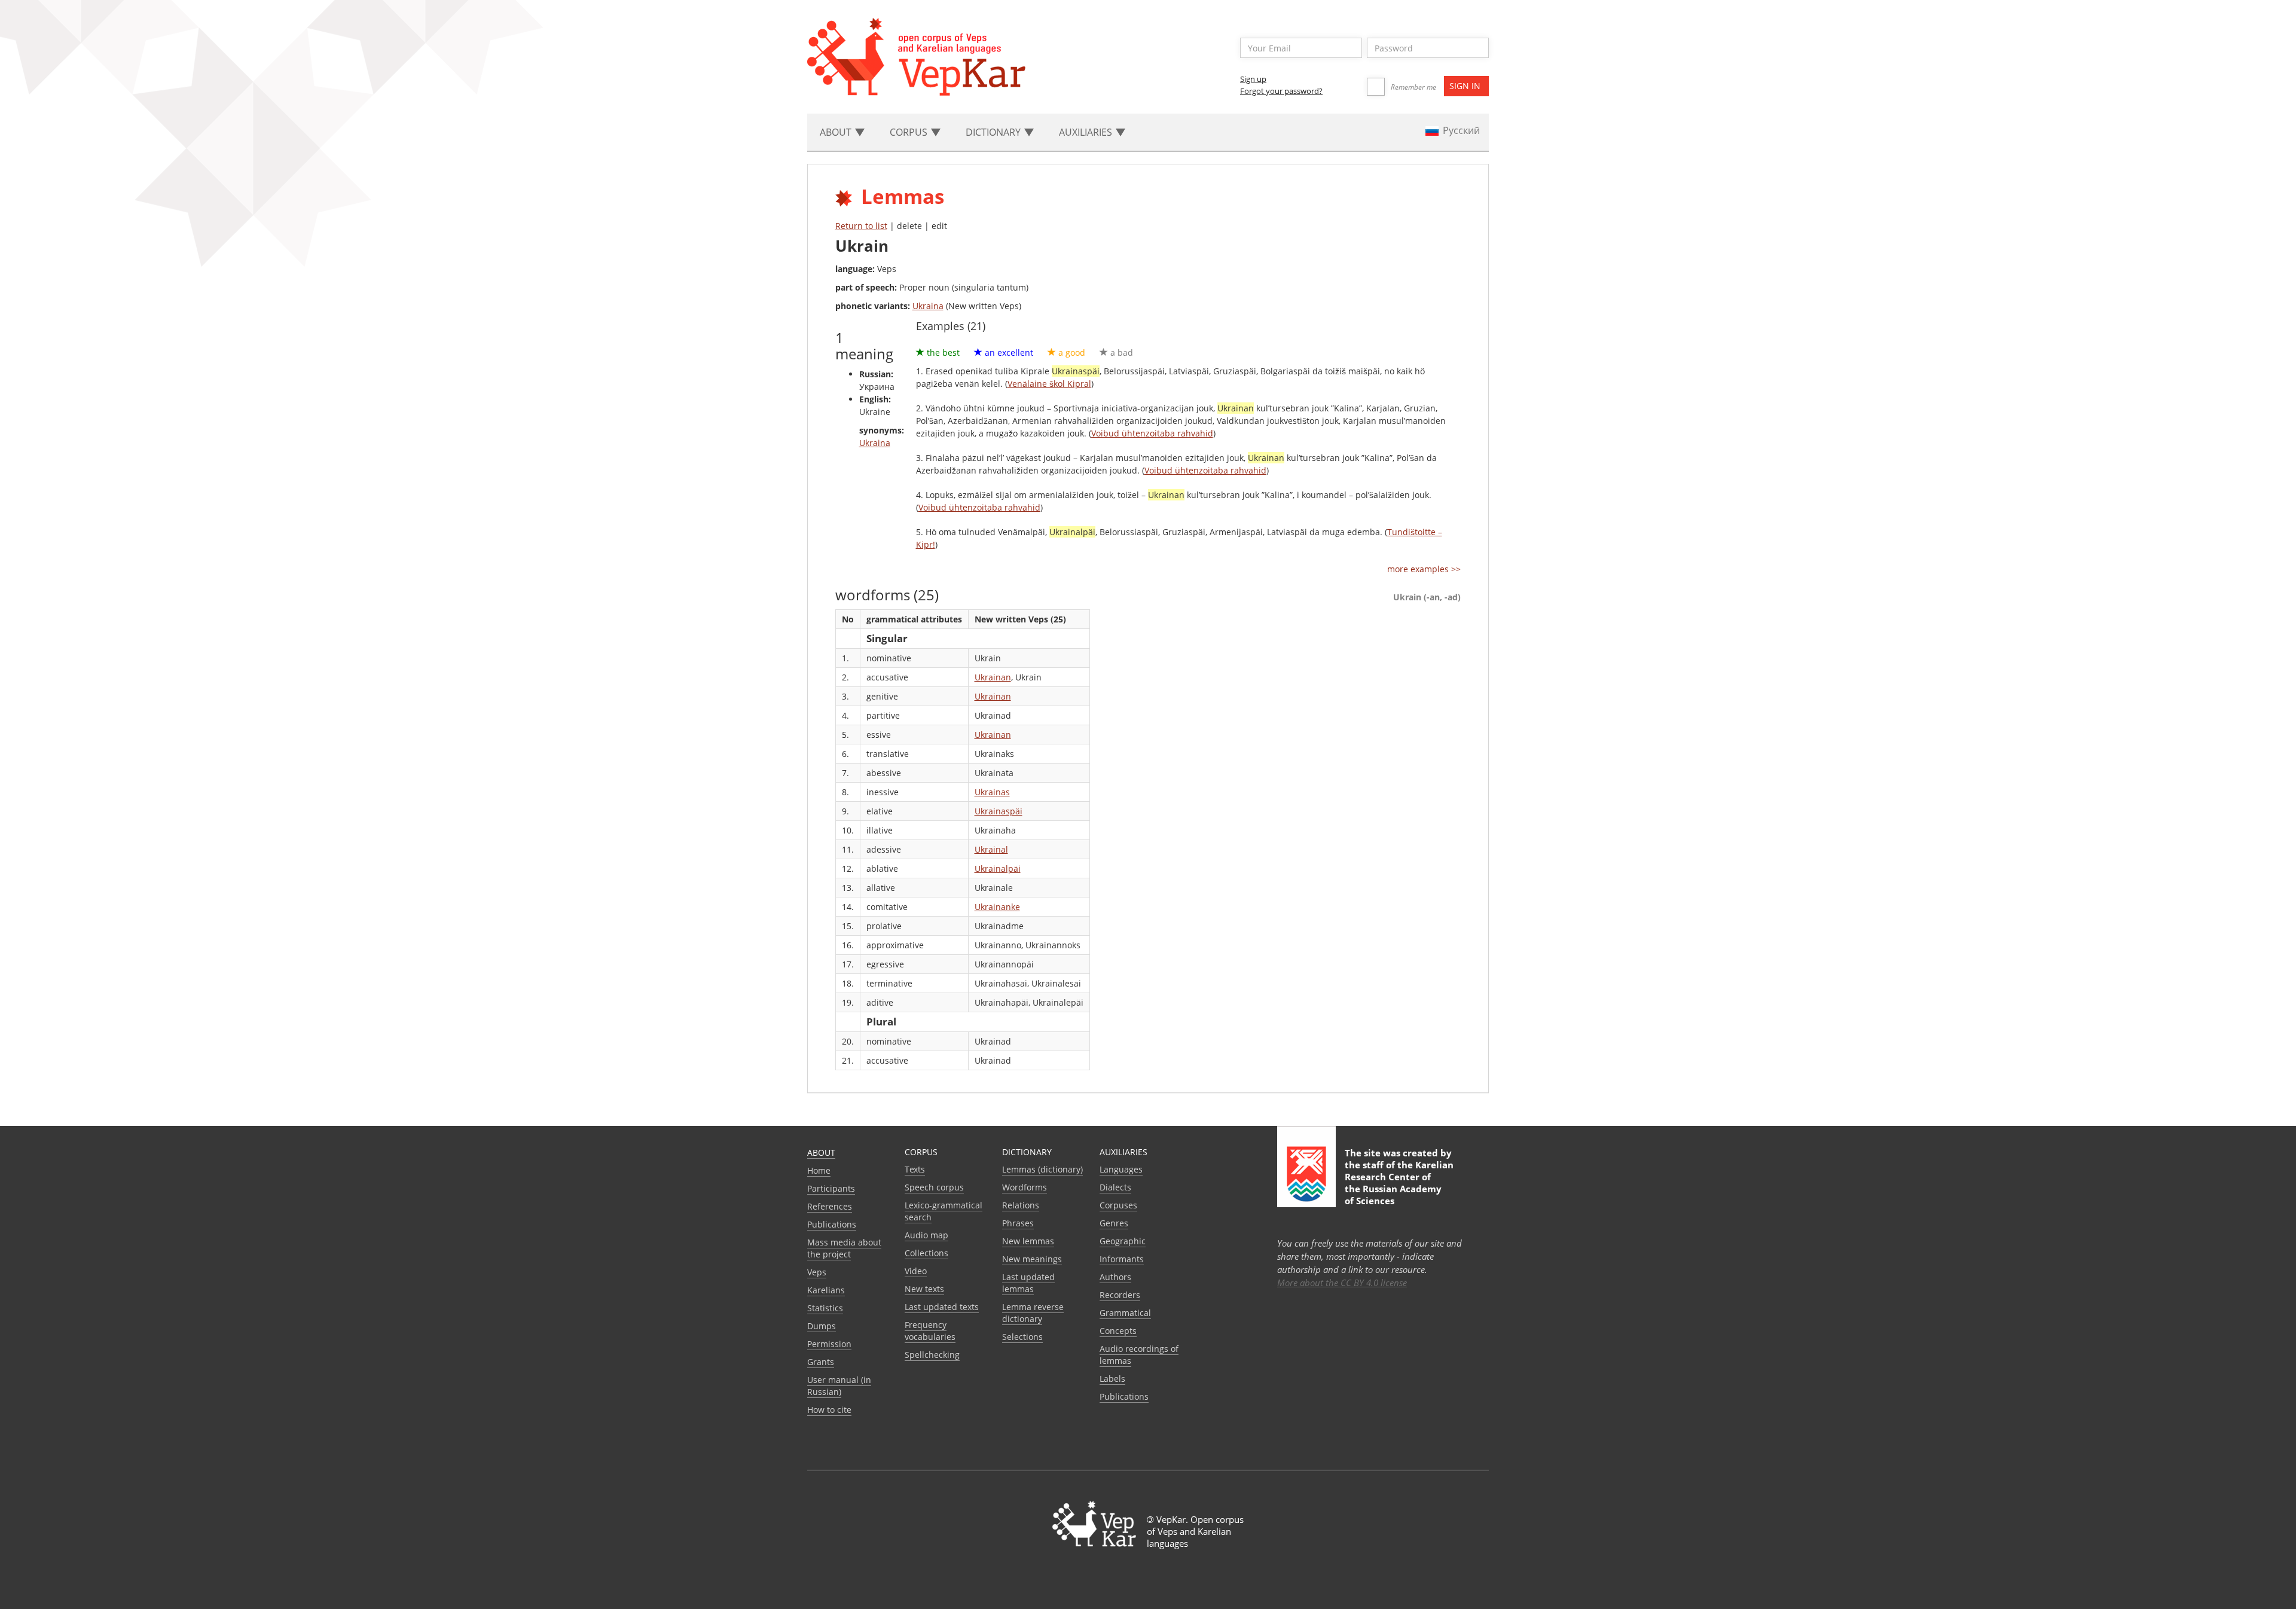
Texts (915, 1169)
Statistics (825, 1308)
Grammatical (1125, 1313)
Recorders (1120, 1295)
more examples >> (1424, 569)
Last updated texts (942, 1307)
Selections (1022, 1337)
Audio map (926, 1235)
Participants (831, 1188)
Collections (926, 1253)
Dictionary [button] (994, 132)
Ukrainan (993, 677)
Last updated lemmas (1028, 1283)
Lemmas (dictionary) (1042, 1169)
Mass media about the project (844, 1248)
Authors (1115, 1277)
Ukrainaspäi (999, 811)
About (821, 1152)
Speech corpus (934, 1187)
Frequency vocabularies (930, 1331)
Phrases (1018, 1223)
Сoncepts (1118, 1331)
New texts (924, 1289)
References (830, 1206)
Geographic (1123, 1241)
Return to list (861, 226)
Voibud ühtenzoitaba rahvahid (1152, 433)
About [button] (837, 132)
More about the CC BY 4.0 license (1342, 1283)
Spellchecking (932, 1355)
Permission (829, 1344)
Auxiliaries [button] (1087, 132)
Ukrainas (992, 792)
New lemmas (1028, 1241)
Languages (1121, 1169)
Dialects (1115, 1187)
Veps (817, 1272)
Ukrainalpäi (998, 868)
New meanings (1032, 1259)
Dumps (822, 1326)
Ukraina (928, 306)
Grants (821, 1362)
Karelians (826, 1290)
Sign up (1253, 79)
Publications (832, 1224)
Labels (1112, 1379)
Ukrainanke (997, 907)
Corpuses (1118, 1205)
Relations (1021, 1205)
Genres (1114, 1223)
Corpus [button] (910, 132)
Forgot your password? (1281, 91)
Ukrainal (991, 849)
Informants (1122, 1259)
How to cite (829, 1410)
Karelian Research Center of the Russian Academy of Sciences (1399, 1183)
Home (819, 1170)
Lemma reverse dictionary (1033, 1313)
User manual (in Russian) (839, 1386)
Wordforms (1025, 1187)
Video (916, 1271)
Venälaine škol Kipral (1049, 384)
